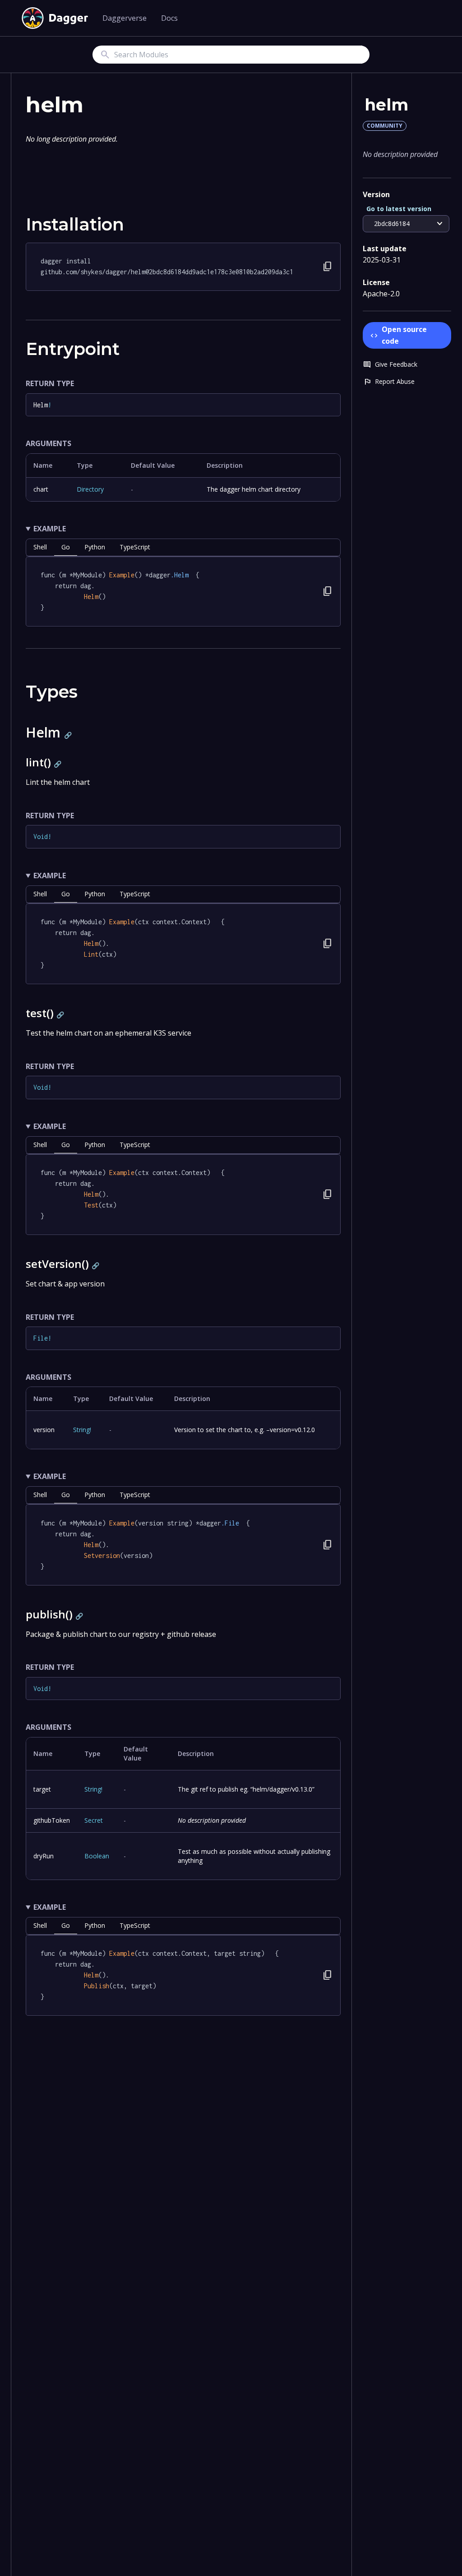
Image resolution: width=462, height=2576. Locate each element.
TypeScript (135, 547)
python (95, 547)
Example (50, 529)
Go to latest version (399, 209)
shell (40, 547)
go (66, 547)
